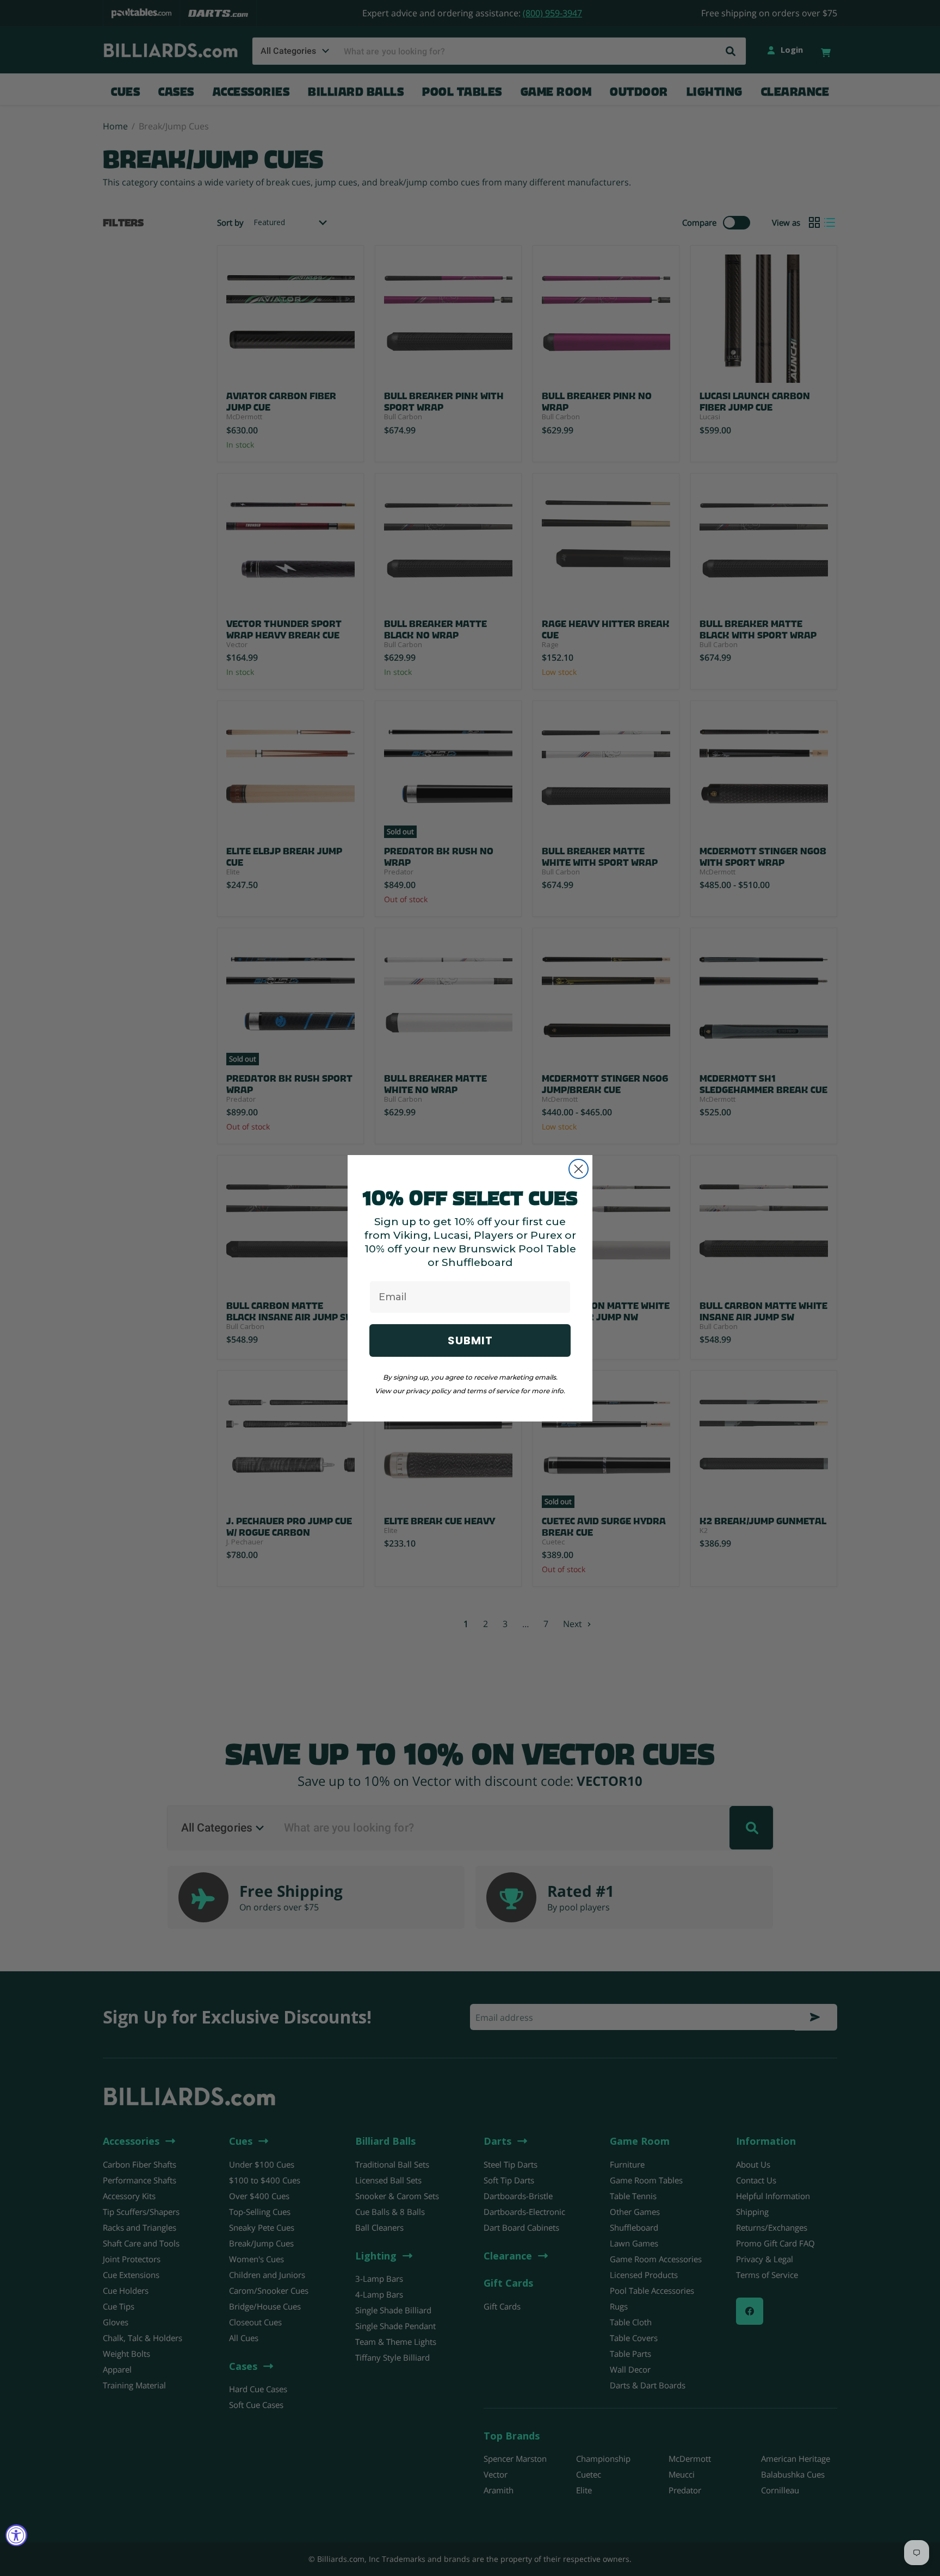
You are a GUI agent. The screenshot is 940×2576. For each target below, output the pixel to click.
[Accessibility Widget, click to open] (16, 2535)
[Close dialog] (579, 1169)
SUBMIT (470, 1340)
